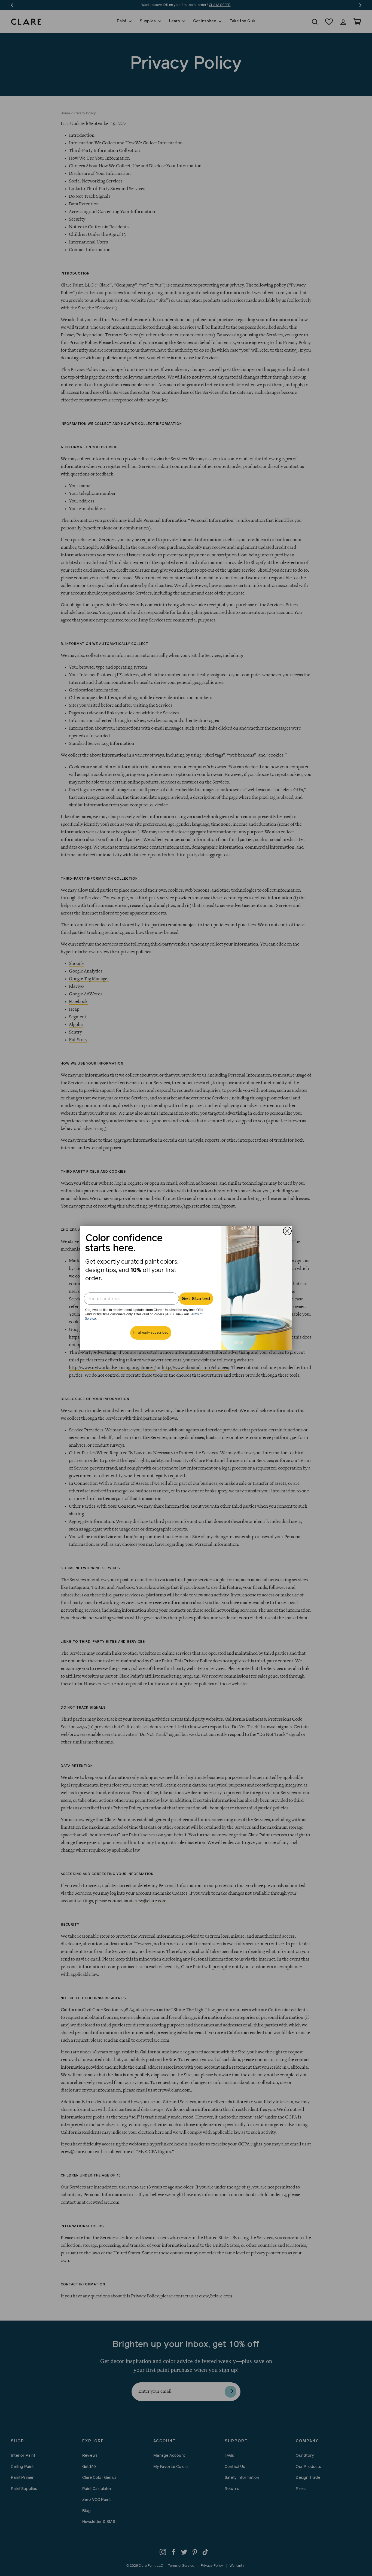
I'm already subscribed (151, 1333)
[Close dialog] (287, 1231)
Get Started (196, 1299)
